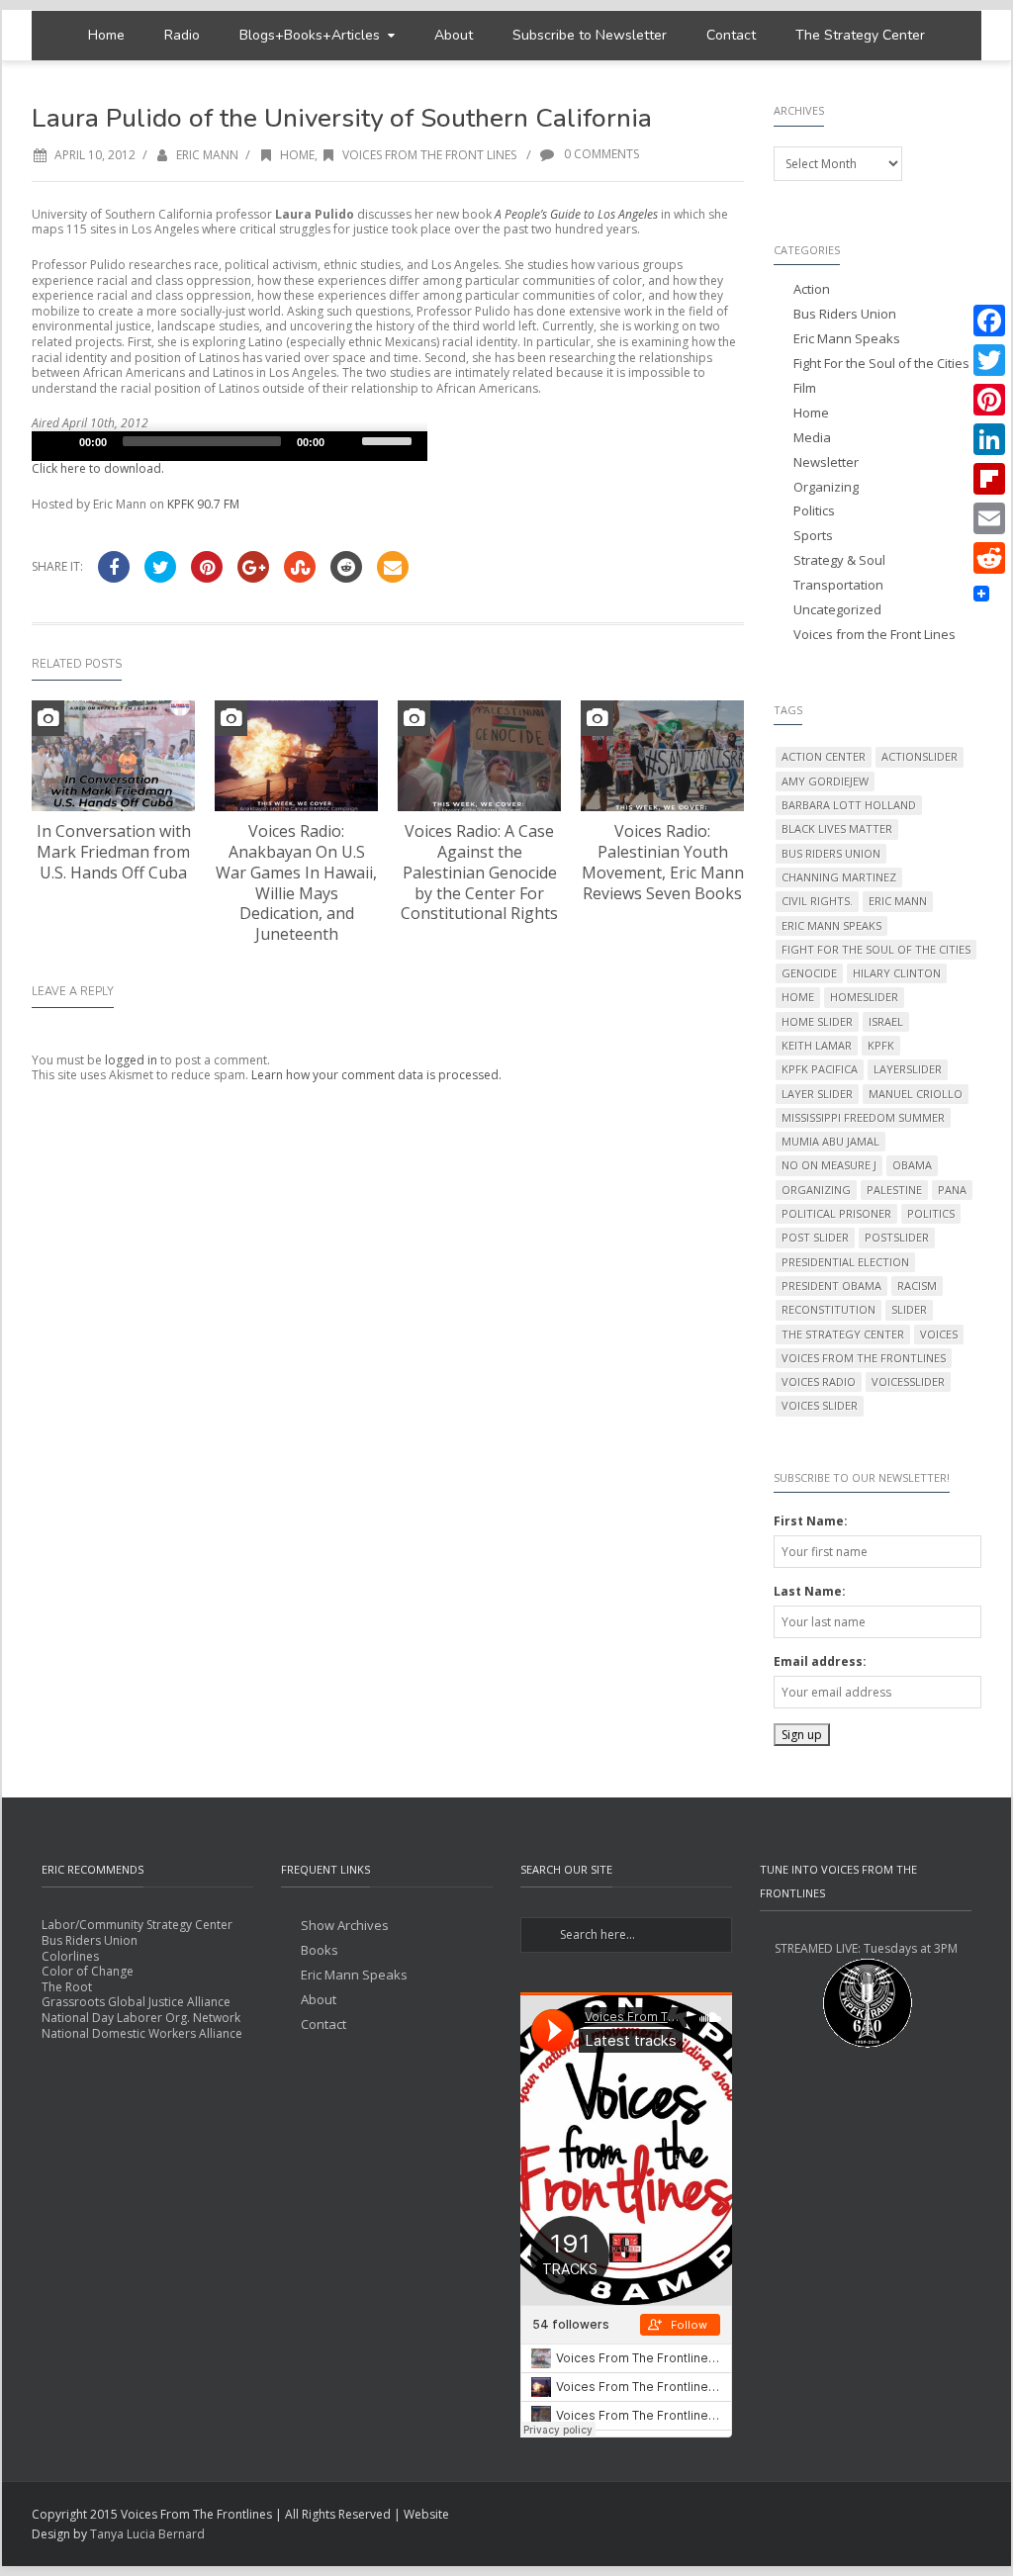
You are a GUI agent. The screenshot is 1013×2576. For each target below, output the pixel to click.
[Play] (57, 441)
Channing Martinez (839, 877)
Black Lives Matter (837, 828)
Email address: (820, 1661)
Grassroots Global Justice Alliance (136, 2002)
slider (909, 1309)
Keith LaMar (817, 1045)
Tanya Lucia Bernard (147, 2534)
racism (917, 1286)
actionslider (920, 756)
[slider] (390, 439)
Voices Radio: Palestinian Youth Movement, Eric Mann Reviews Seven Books (663, 862)
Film (805, 388)
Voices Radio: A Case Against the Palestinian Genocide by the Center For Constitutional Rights (479, 872)
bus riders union (831, 853)
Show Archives (345, 1926)
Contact (731, 35)
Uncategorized (837, 610)
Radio (182, 35)
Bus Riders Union (845, 314)
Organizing (826, 487)
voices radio (819, 1381)
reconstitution (829, 1309)
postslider (897, 1237)
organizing (816, 1190)
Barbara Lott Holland (849, 805)
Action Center (824, 756)
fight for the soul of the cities (876, 949)
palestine (894, 1190)
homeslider (864, 997)
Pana (952, 1190)
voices (939, 1334)
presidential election (845, 1262)
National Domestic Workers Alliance (142, 2033)
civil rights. (817, 901)
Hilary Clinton (897, 973)
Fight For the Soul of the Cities (881, 364)
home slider (817, 1021)
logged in (131, 1060)
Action (812, 289)
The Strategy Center (860, 35)
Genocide (809, 973)
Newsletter (826, 462)
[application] (230, 446)
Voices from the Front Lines (429, 155)
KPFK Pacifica (820, 1069)
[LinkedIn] (989, 439)
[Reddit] (989, 558)
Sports (813, 536)
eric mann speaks (831, 925)
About (454, 35)
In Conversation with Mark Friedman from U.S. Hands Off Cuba (114, 852)
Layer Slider (817, 1094)
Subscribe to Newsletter (590, 35)
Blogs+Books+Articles (310, 35)
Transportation (838, 585)
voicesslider (908, 1381)
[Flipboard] (989, 479)
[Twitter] (989, 360)
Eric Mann (207, 155)
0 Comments (600, 154)
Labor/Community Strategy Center (137, 1925)
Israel (886, 1021)
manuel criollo (916, 1094)
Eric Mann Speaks (847, 339)
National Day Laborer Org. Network (141, 2018)
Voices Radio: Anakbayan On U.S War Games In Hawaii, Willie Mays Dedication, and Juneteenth (296, 882)
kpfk (881, 1045)
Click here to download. (98, 468)
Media (812, 438)
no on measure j (829, 1165)
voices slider (820, 1405)
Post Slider (815, 1237)
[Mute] (346, 441)
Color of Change (88, 1971)
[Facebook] (989, 321)
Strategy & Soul (839, 560)
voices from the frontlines (864, 1358)
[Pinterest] (989, 400)
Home (106, 35)
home (798, 997)
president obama (831, 1286)
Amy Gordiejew (825, 781)
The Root (67, 1987)
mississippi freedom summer (863, 1117)
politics (931, 1213)
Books (320, 1950)
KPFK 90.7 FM (203, 504)
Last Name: (810, 1591)
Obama (912, 1165)
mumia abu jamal (830, 1141)
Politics (814, 511)
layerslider (908, 1069)
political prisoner (836, 1213)
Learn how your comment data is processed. (376, 1075)
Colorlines (70, 1956)
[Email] (989, 518)
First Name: (811, 1521)
